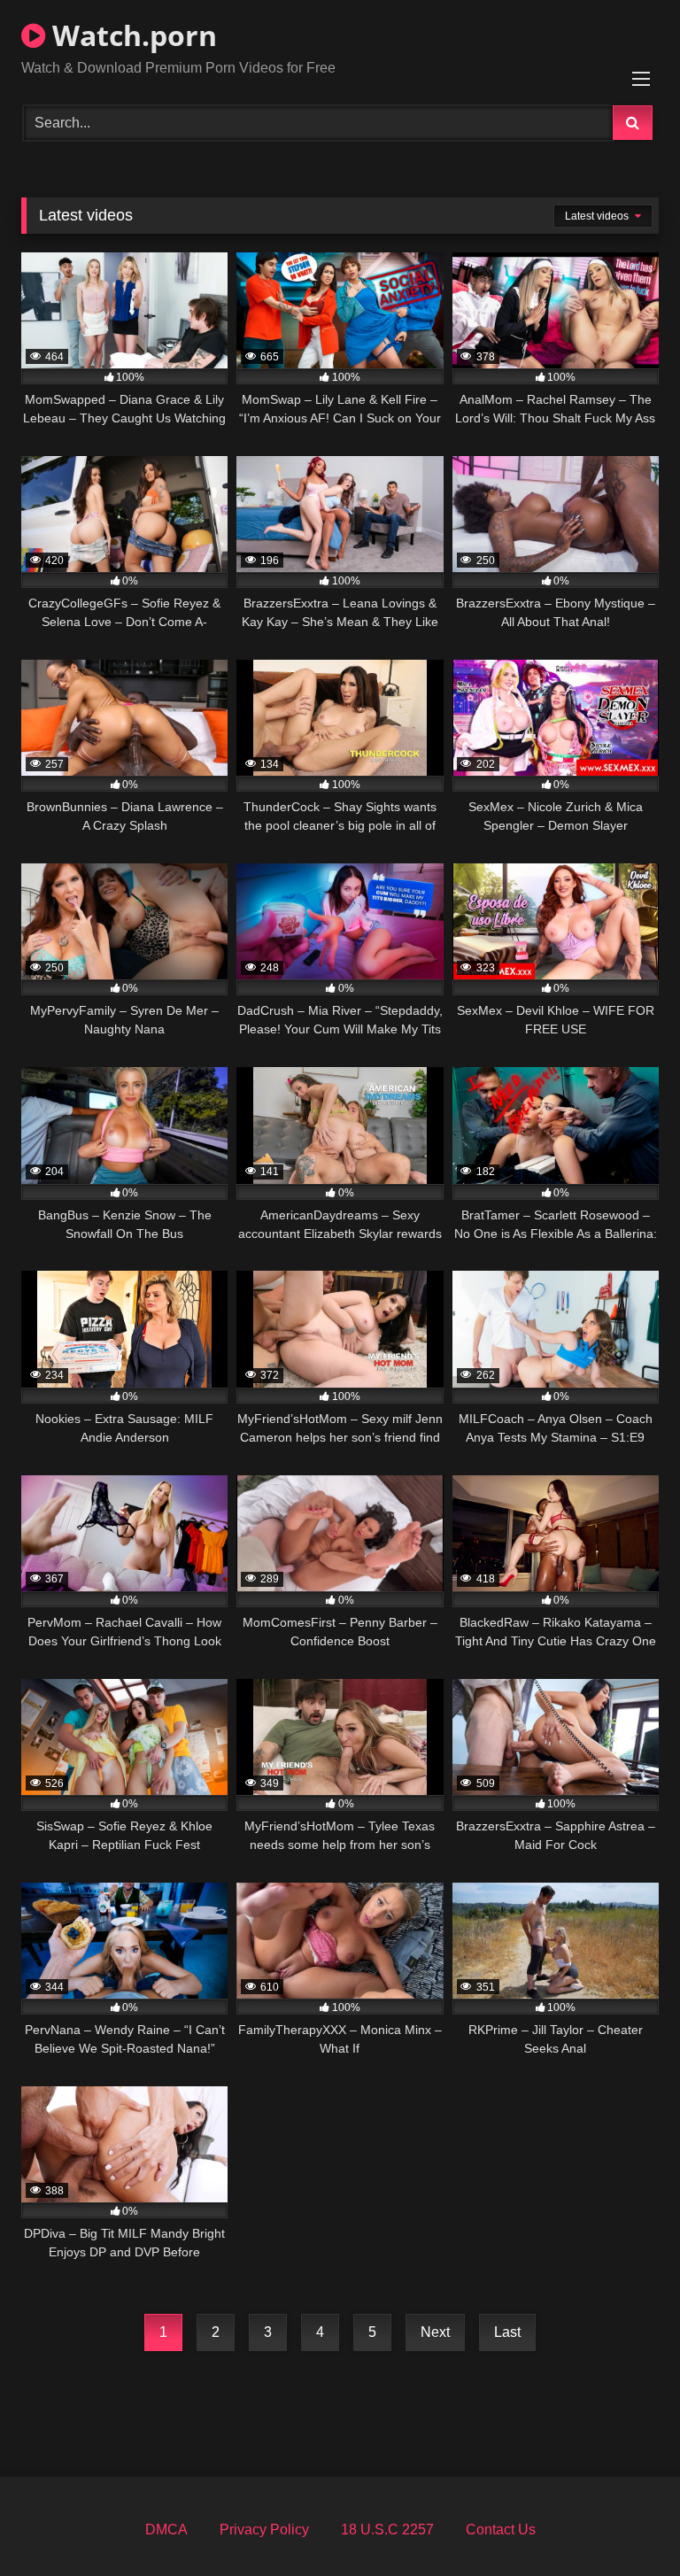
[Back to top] (625, 2523)
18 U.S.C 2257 (387, 2530)
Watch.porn (131, 35)
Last (507, 2332)
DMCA (166, 2530)
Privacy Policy (264, 2530)
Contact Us (501, 2530)
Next (435, 2332)
